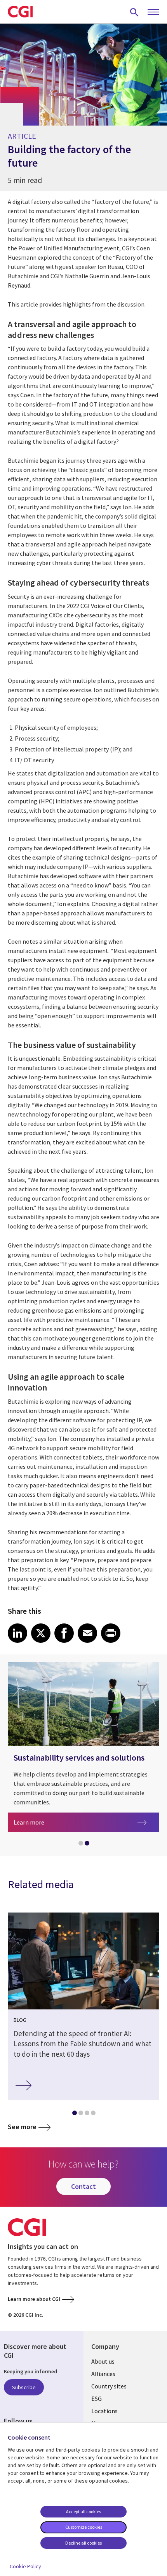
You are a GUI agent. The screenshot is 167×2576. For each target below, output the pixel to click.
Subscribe (24, 2387)
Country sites (109, 2386)
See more (22, 2127)
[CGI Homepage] (20, 12)
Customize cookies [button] (84, 2527)
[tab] (80, 1845)
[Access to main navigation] (153, 12)
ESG (97, 2399)
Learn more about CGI (34, 2299)
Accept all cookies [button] (83, 2511)
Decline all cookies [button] (83, 2543)
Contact (83, 2186)
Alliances (103, 2374)
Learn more (77, 1822)
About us (103, 2361)
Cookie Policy (25, 2566)
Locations (104, 2411)
